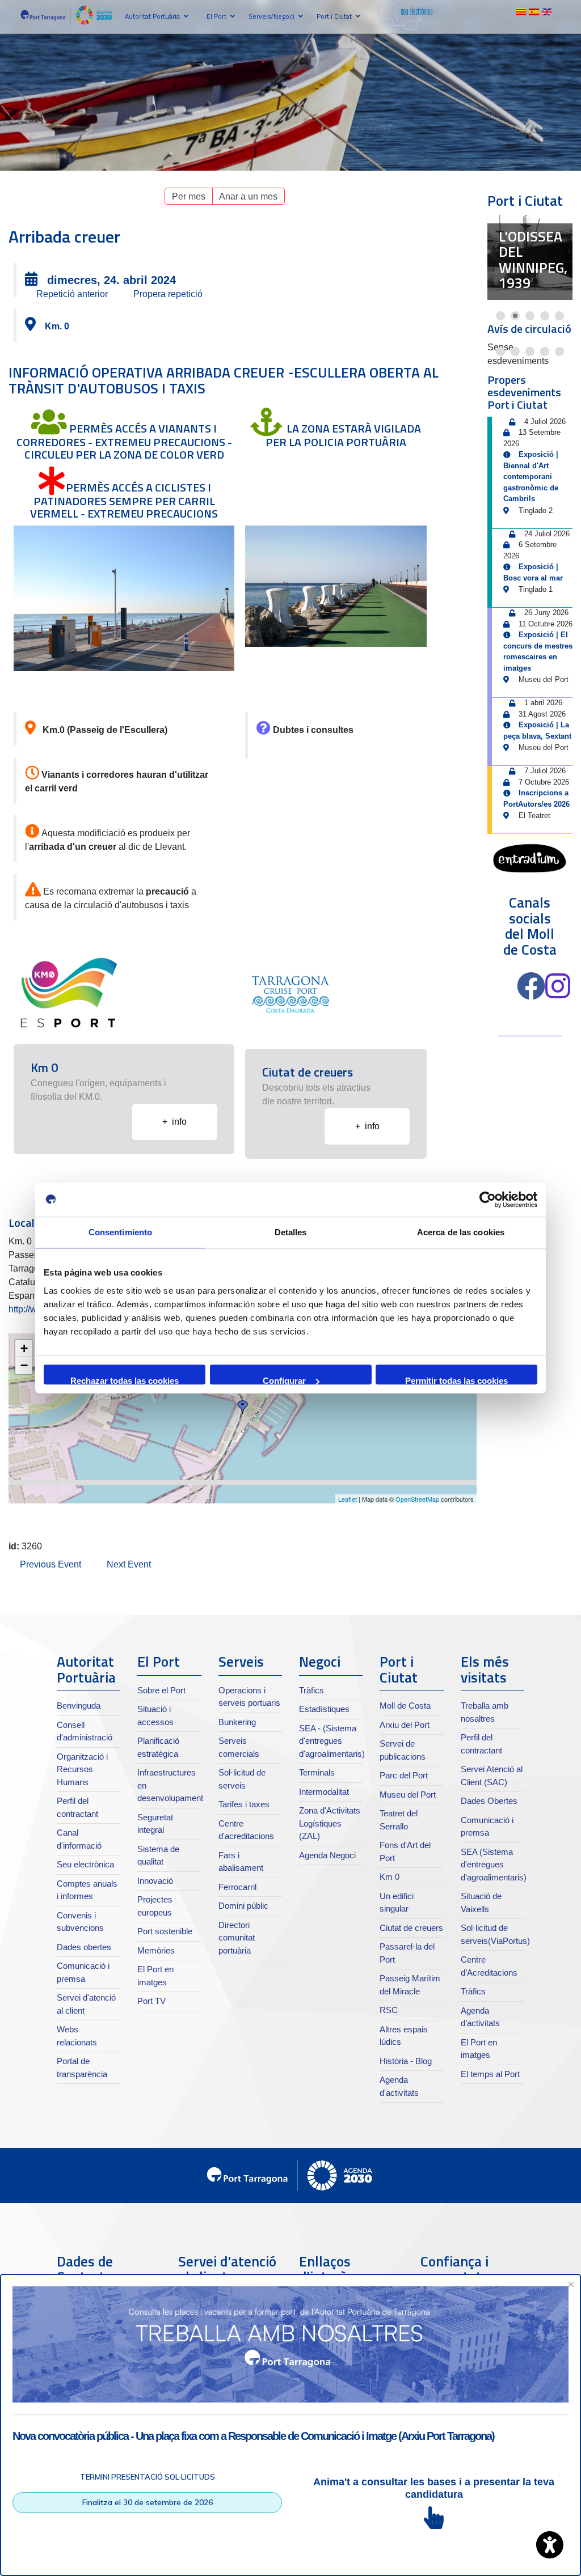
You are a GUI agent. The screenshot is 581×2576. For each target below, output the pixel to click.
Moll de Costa (405, 1706)
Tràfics (311, 1690)
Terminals (317, 1772)
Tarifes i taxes (244, 1804)
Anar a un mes (248, 196)
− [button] (24, 1365)
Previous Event (50, 1564)
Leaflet (348, 1499)
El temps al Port (490, 2074)
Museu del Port (408, 1795)
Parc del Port (404, 1775)
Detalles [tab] (291, 1232)
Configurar (284, 1380)
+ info (174, 1122)
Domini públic (243, 1906)
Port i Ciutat (334, 16)
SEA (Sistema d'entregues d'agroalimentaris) (494, 1865)
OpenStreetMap (417, 1499)
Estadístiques (324, 1709)
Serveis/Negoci (271, 16)
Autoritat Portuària (152, 16)
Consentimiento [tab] (120, 1232)
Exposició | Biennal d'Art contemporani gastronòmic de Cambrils (531, 476)
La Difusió (524, 276)
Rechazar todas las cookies (125, 1380)
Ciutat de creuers (411, 1928)
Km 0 (390, 1877)
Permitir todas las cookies (456, 1380)
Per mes (189, 196)
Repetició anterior (72, 294)
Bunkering (237, 1722)
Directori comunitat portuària (237, 1938)
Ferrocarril (237, 1887)
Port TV (151, 2001)
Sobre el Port (161, 1690)
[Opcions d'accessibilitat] (550, 2545)
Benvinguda (79, 1706)
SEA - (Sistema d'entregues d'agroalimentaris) (332, 1741)
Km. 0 (57, 326)
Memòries (156, 1950)
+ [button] (24, 1348)
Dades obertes (84, 1947)
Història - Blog (406, 2061)
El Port (216, 16)
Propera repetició (168, 294)
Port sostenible (165, 1931)
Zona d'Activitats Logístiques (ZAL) (330, 1823)
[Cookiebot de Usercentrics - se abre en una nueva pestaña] (488, 1200)
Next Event (129, 1564)
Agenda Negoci (327, 1855)
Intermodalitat (324, 1792)
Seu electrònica (85, 1864)
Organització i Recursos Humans (82, 1769)
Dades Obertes (489, 1801)
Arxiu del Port (405, 1725)
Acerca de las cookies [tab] (461, 1232)
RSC (389, 2010)
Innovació (155, 1881)
